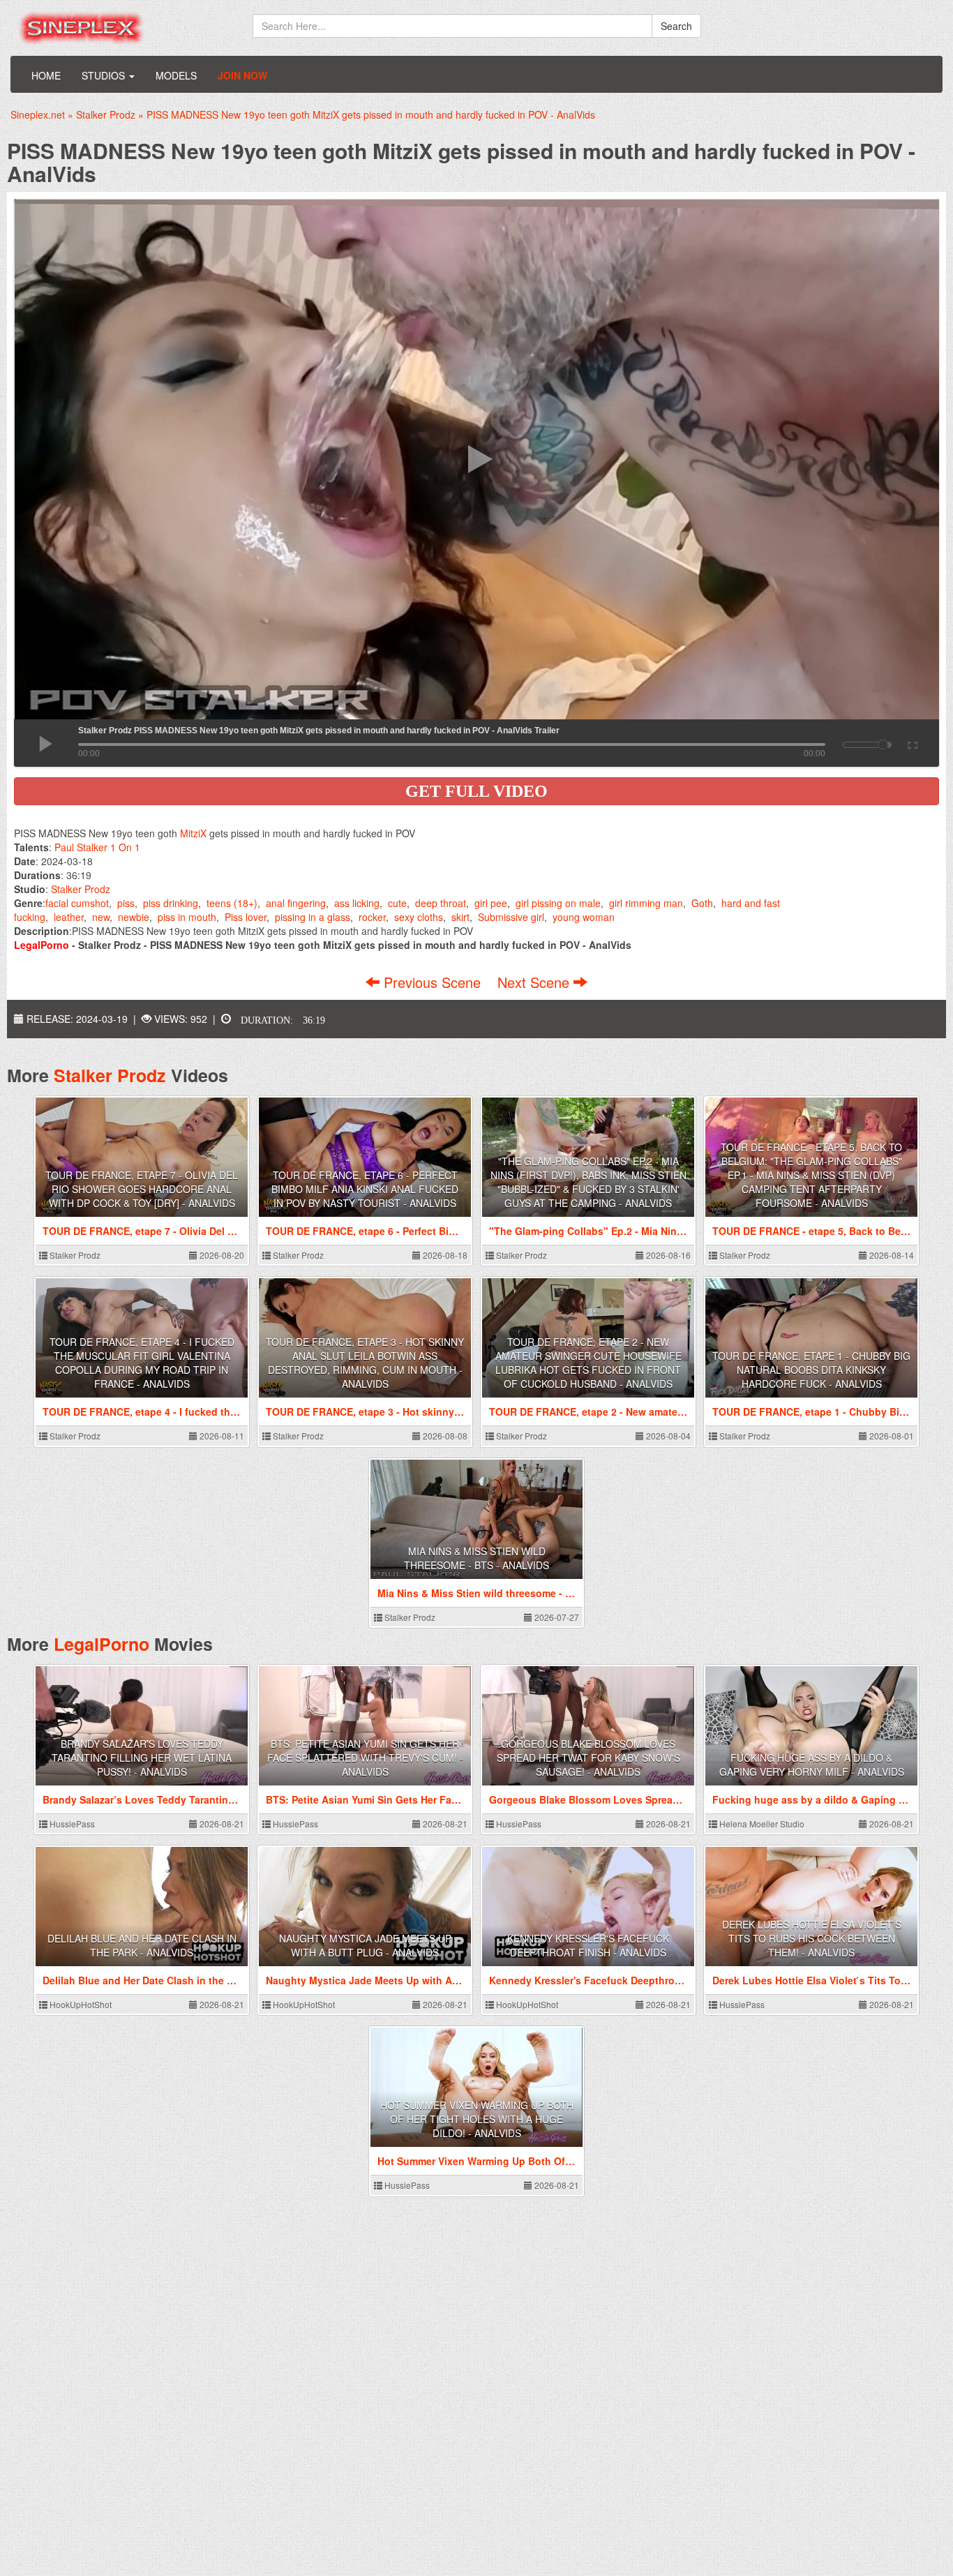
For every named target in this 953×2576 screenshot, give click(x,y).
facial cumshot (77, 903)
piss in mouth (187, 917)
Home (46, 75)
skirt (460, 917)
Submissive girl (511, 917)
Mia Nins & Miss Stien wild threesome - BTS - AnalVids (476, 1558)
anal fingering (296, 903)
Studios (105, 75)
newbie (134, 917)
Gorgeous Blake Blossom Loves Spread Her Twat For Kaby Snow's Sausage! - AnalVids (588, 1758)
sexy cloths (419, 917)
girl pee (491, 903)
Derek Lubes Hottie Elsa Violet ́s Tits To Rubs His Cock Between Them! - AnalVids (812, 1938)
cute (397, 903)
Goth (702, 903)
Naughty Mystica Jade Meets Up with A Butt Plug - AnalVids (365, 1945)
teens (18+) (232, 903)
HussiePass (71, 1824)
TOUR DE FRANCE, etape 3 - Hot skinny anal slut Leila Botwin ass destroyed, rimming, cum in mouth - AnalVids (365, 1363)
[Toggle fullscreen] (911, 743)
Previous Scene (432, 982)
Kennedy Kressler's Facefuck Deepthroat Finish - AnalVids (588, 1945)
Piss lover (246, 917)
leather (69, 917)
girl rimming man (646, 903)
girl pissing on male (558, 903)
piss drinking (171, 903)
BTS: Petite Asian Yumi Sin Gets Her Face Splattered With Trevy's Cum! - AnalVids (365, 1758)
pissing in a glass (313, 917)
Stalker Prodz (81, 889)
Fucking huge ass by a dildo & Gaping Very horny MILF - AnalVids (812, 1765)
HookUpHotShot (80, 2004)
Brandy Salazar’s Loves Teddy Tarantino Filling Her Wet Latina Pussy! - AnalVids (142, 1758)
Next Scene (535, 982)
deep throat (441, 903)
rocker (372, 917)
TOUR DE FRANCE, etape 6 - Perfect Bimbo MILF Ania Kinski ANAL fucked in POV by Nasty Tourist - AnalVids (365, 1189)
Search (676, 26)
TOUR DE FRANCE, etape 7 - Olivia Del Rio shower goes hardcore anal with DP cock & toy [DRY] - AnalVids (142, 1189)
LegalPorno (102, 1644)
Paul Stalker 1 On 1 (97, 847)
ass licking (357, 903)
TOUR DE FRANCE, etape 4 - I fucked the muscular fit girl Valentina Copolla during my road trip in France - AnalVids (142, 1363)
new (101, 917)
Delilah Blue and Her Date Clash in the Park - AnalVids (142, 1945)
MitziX (193, 833)
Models (176, 75)
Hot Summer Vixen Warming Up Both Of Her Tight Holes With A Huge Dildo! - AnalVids (477, 2119)
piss (126, 903)
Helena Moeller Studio (761, 1824)
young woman (584, 917)
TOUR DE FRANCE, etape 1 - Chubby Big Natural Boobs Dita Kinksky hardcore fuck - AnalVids (811, 1370)
